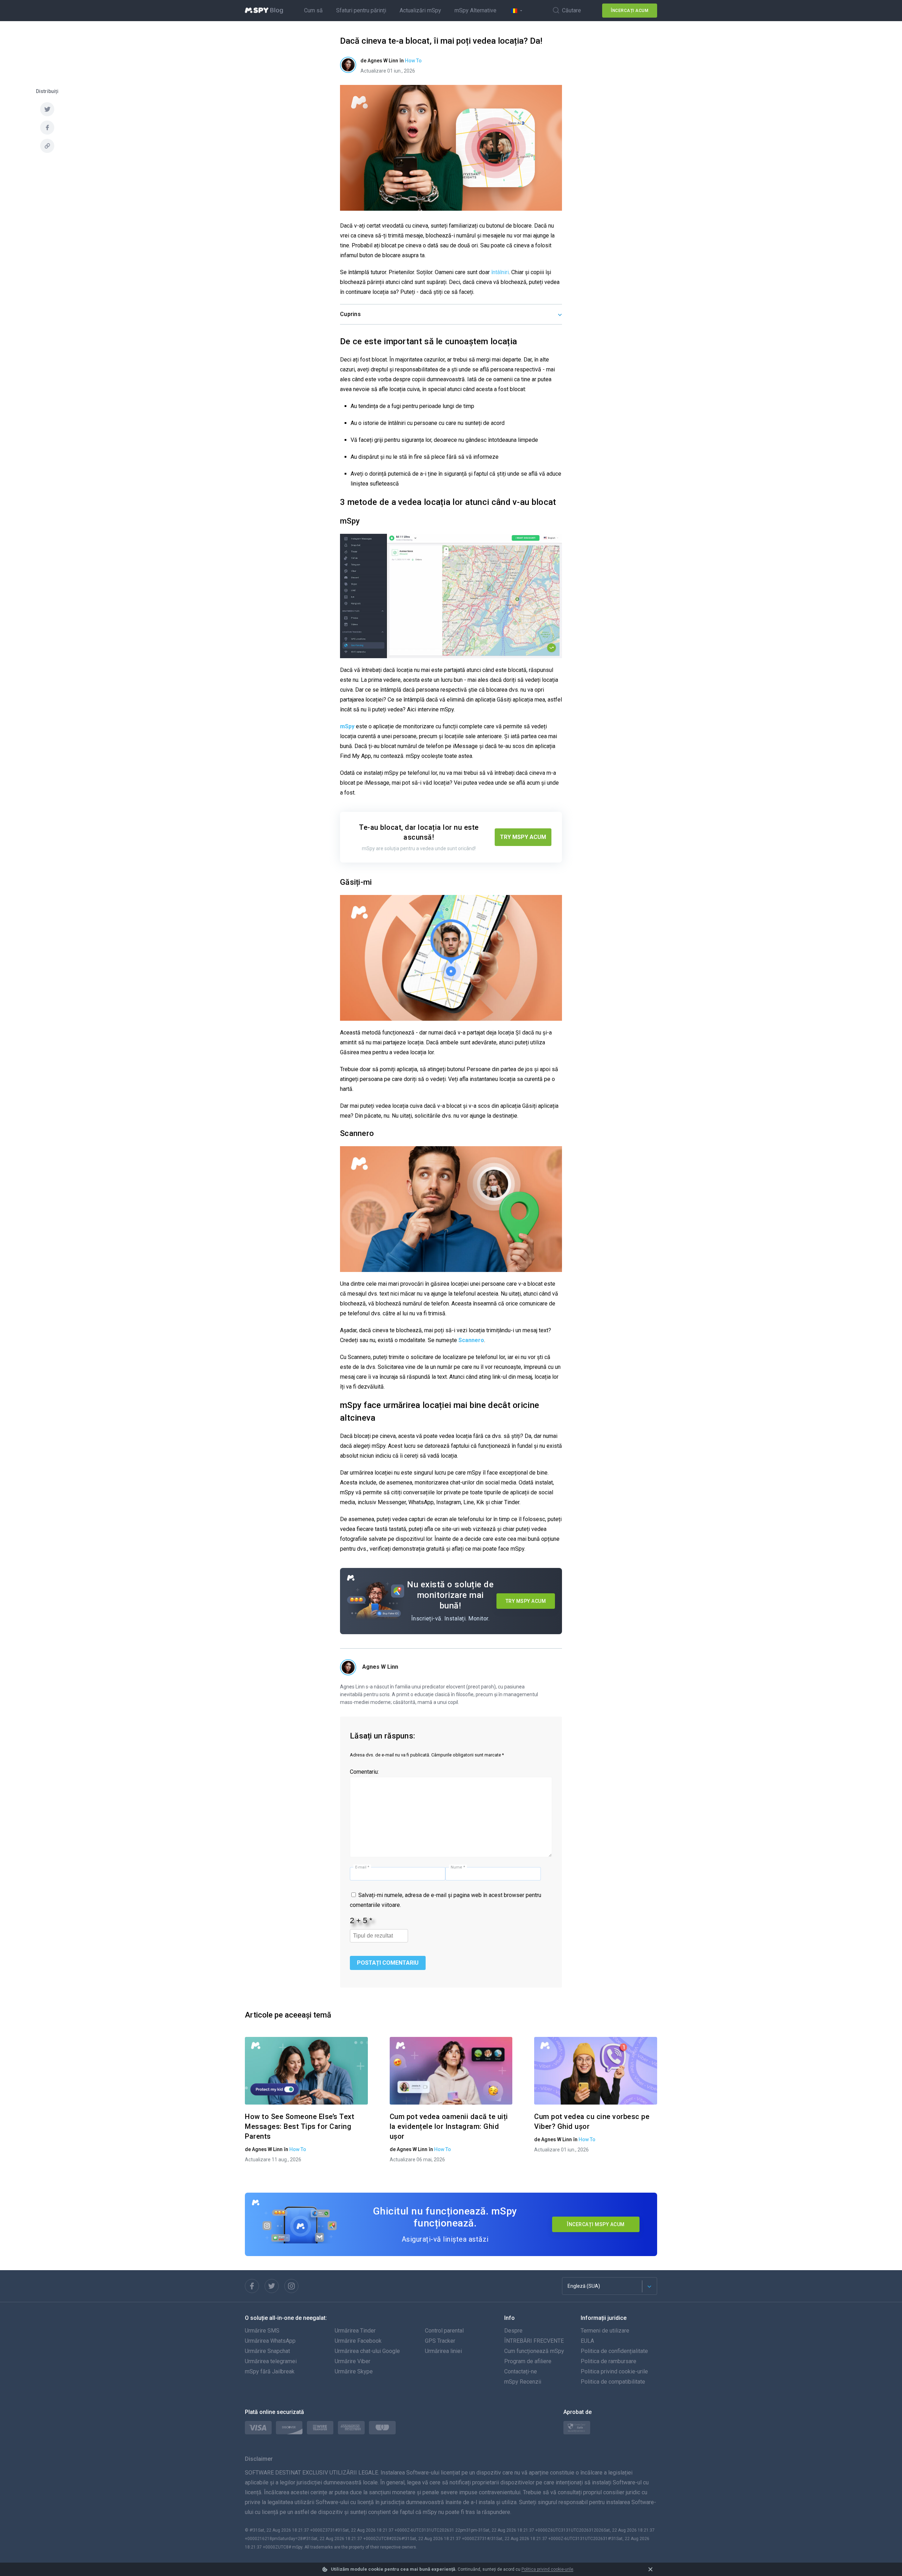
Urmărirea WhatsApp (270, 2341)
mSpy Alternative (475, 10)
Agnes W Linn (380, 1667)
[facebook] (47, 128)
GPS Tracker (440, 2341)
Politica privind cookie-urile (547, 2569)
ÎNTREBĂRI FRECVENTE (534, 2341)
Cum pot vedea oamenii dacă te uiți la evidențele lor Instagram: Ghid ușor (449, 2126)
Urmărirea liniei (443, 2351)
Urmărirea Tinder (355, 2331)
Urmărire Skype (354, 2371)
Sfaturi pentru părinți (361, 10)
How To (413, 61)
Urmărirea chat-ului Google (367, 2351)
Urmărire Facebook (358, 2341)
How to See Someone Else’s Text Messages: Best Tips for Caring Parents (299, 2126)
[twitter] (47, 109)
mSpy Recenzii (523, 2382)
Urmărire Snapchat (267, 2351)
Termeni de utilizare (605, 2331)
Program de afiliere (528, 2361)
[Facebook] (252, 2286)
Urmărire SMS (262, 2331)
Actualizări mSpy (420, 10)
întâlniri (500, 272)
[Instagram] (291, 2286)
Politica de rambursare (608, 2361)
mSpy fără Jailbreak (270, 2371)
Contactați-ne (521, 2371)
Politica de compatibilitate (613, 2382)
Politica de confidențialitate (614, 2351)
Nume (458, 1867)
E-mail (362, 1867)
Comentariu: (364, 1772)
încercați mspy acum (596, 2224)
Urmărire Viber (353, 2361)
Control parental (444, 2331)
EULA (587, 2341)
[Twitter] (272, 2286)
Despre (513, 2331)
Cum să (313, 10)
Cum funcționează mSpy (534, 2351)
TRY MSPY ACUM (523, 837)
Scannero (471, 1340)
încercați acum (630, 11)
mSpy (347, 726)
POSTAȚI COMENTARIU (388, 1963)
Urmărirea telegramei (271, 2361)
